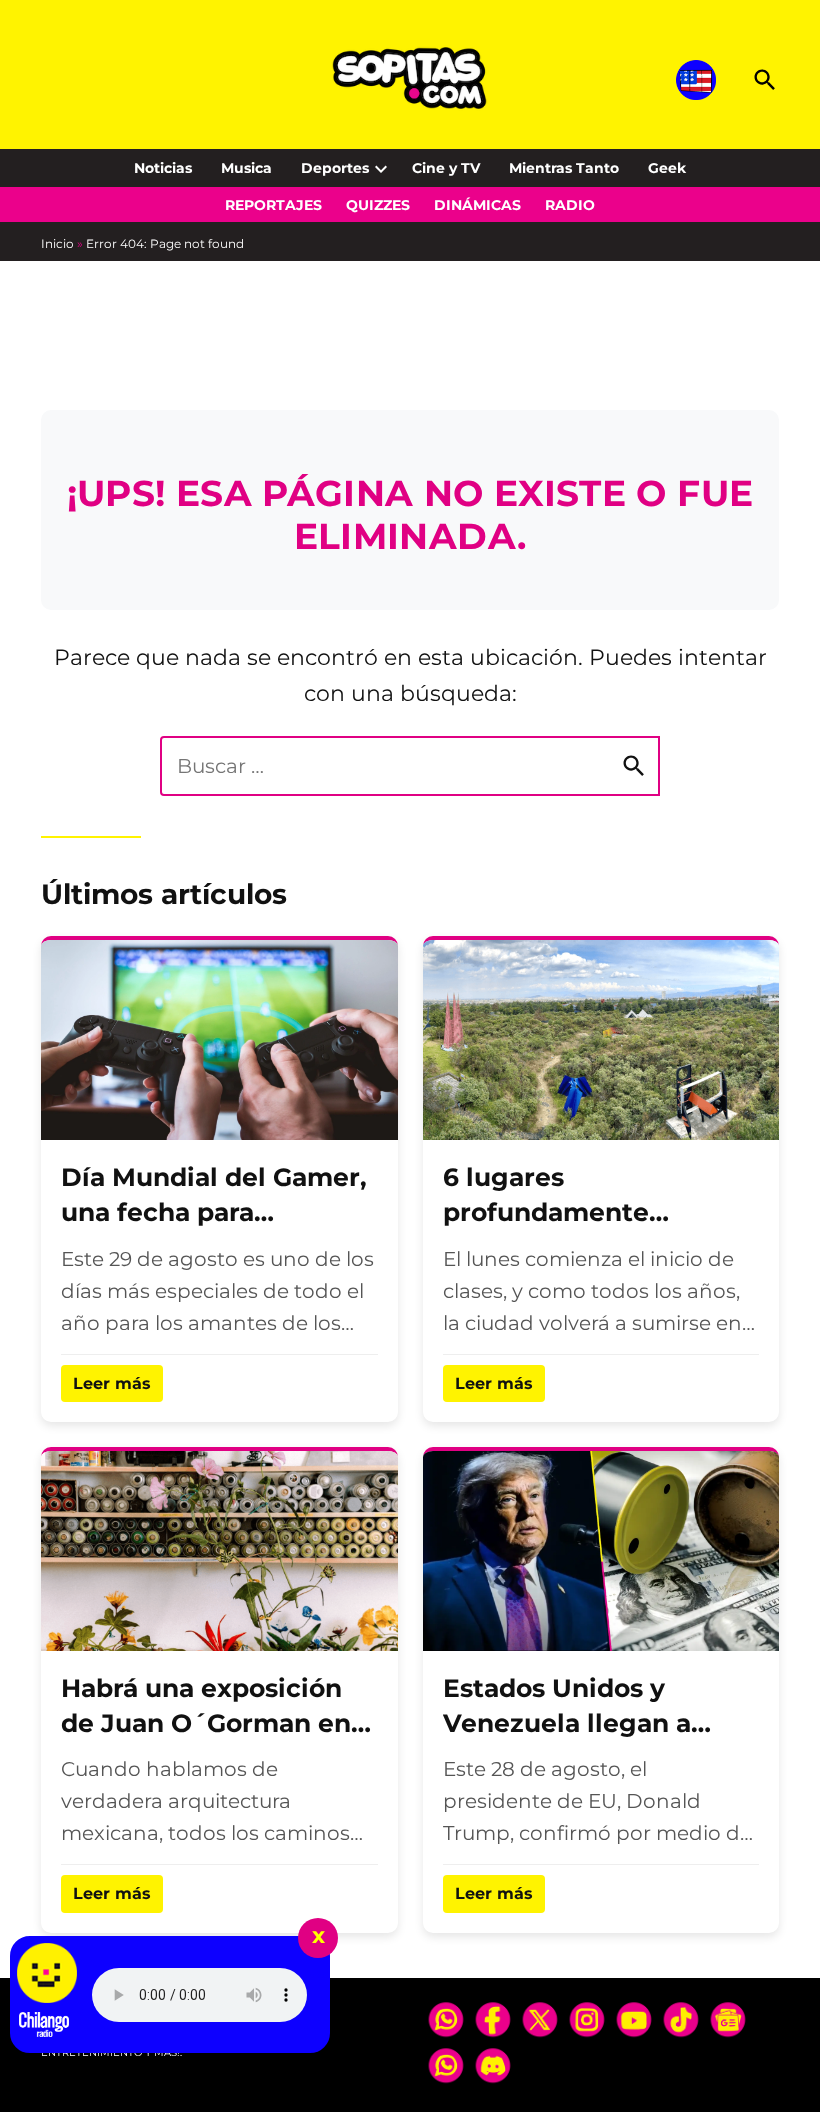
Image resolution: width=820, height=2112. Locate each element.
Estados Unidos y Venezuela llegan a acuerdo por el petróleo (596, 1723)
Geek (667, 168)
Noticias (163, 168)
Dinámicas (477, 205)
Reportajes (273, 205)
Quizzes (378, 205)
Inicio (57, 243)
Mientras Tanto (564, 168)
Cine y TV (446, 168)
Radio (570, 205)
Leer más (112, 1383)
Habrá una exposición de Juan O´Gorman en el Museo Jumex (206, 1723)
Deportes (335, 168)
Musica (246, 168)
